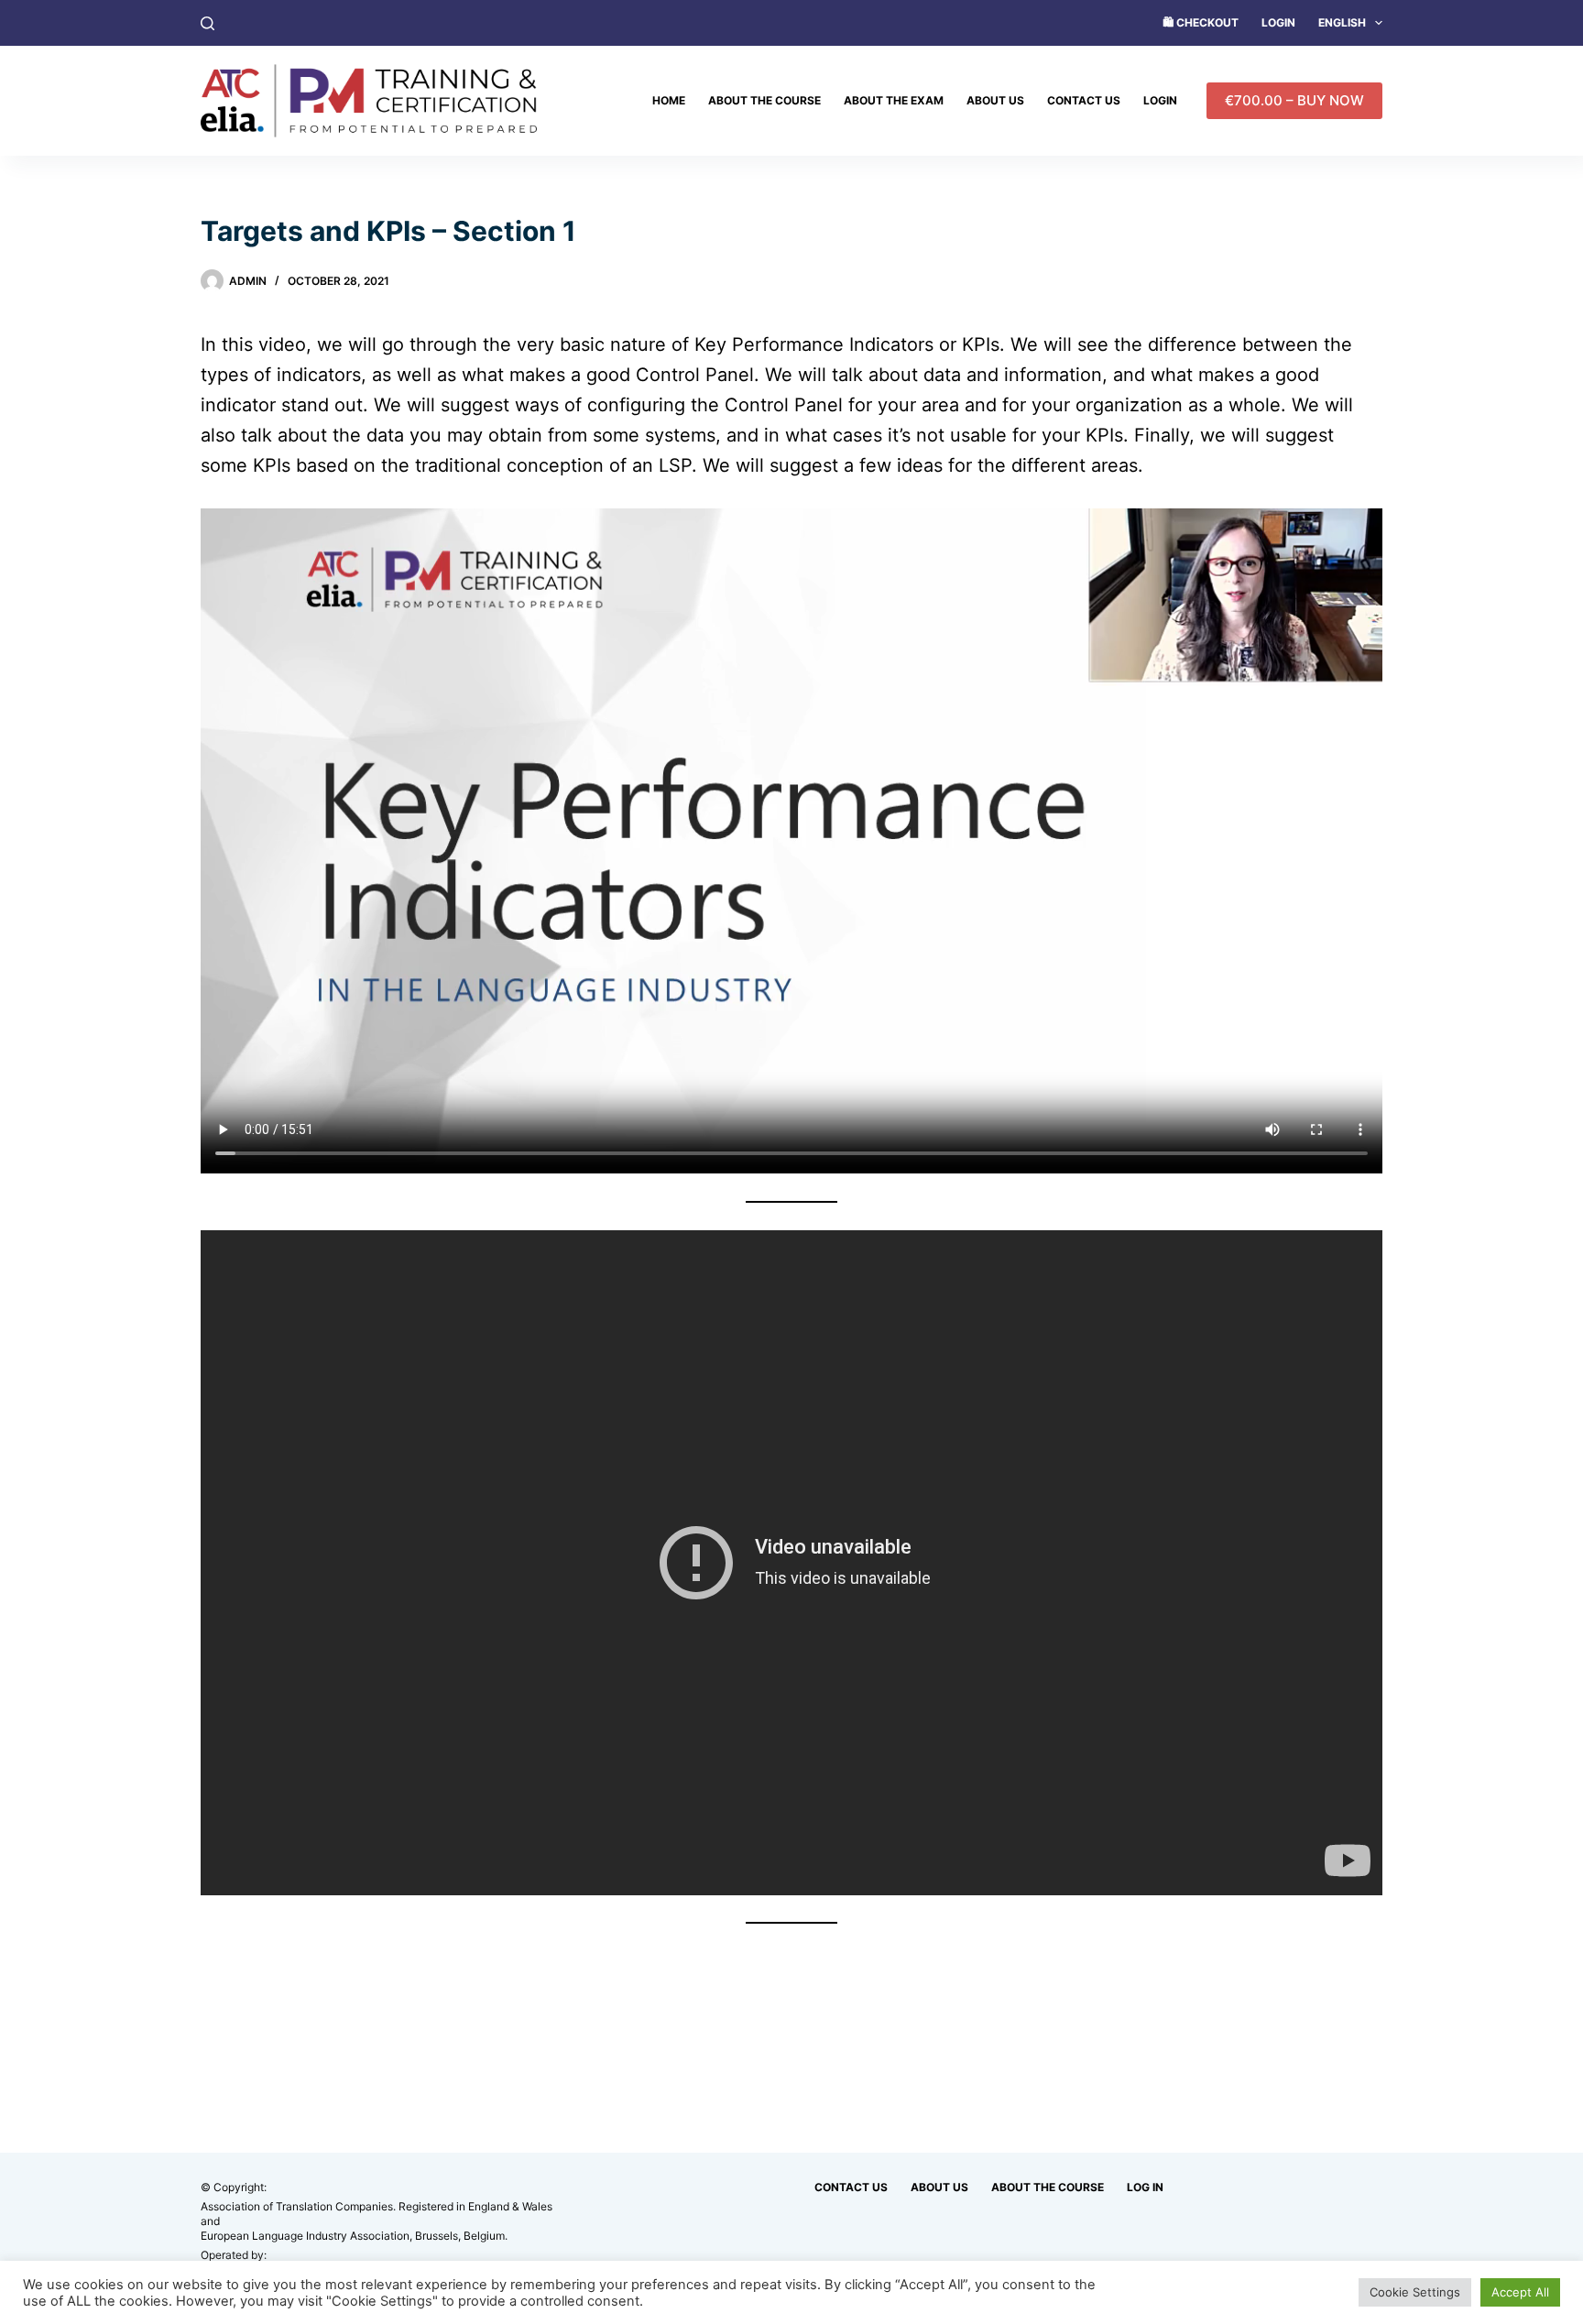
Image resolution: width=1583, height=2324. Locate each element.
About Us (995, 100)
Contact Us (1084, 100)
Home (669, 100)
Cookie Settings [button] (1415, 2292)
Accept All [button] (1520, 2292)
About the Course (764, 100)
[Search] (207, 23)
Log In (1145, 2187)
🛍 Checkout (1201, 22)
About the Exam (894, 100)
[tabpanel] (791, 1127)
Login (1278, 22)
